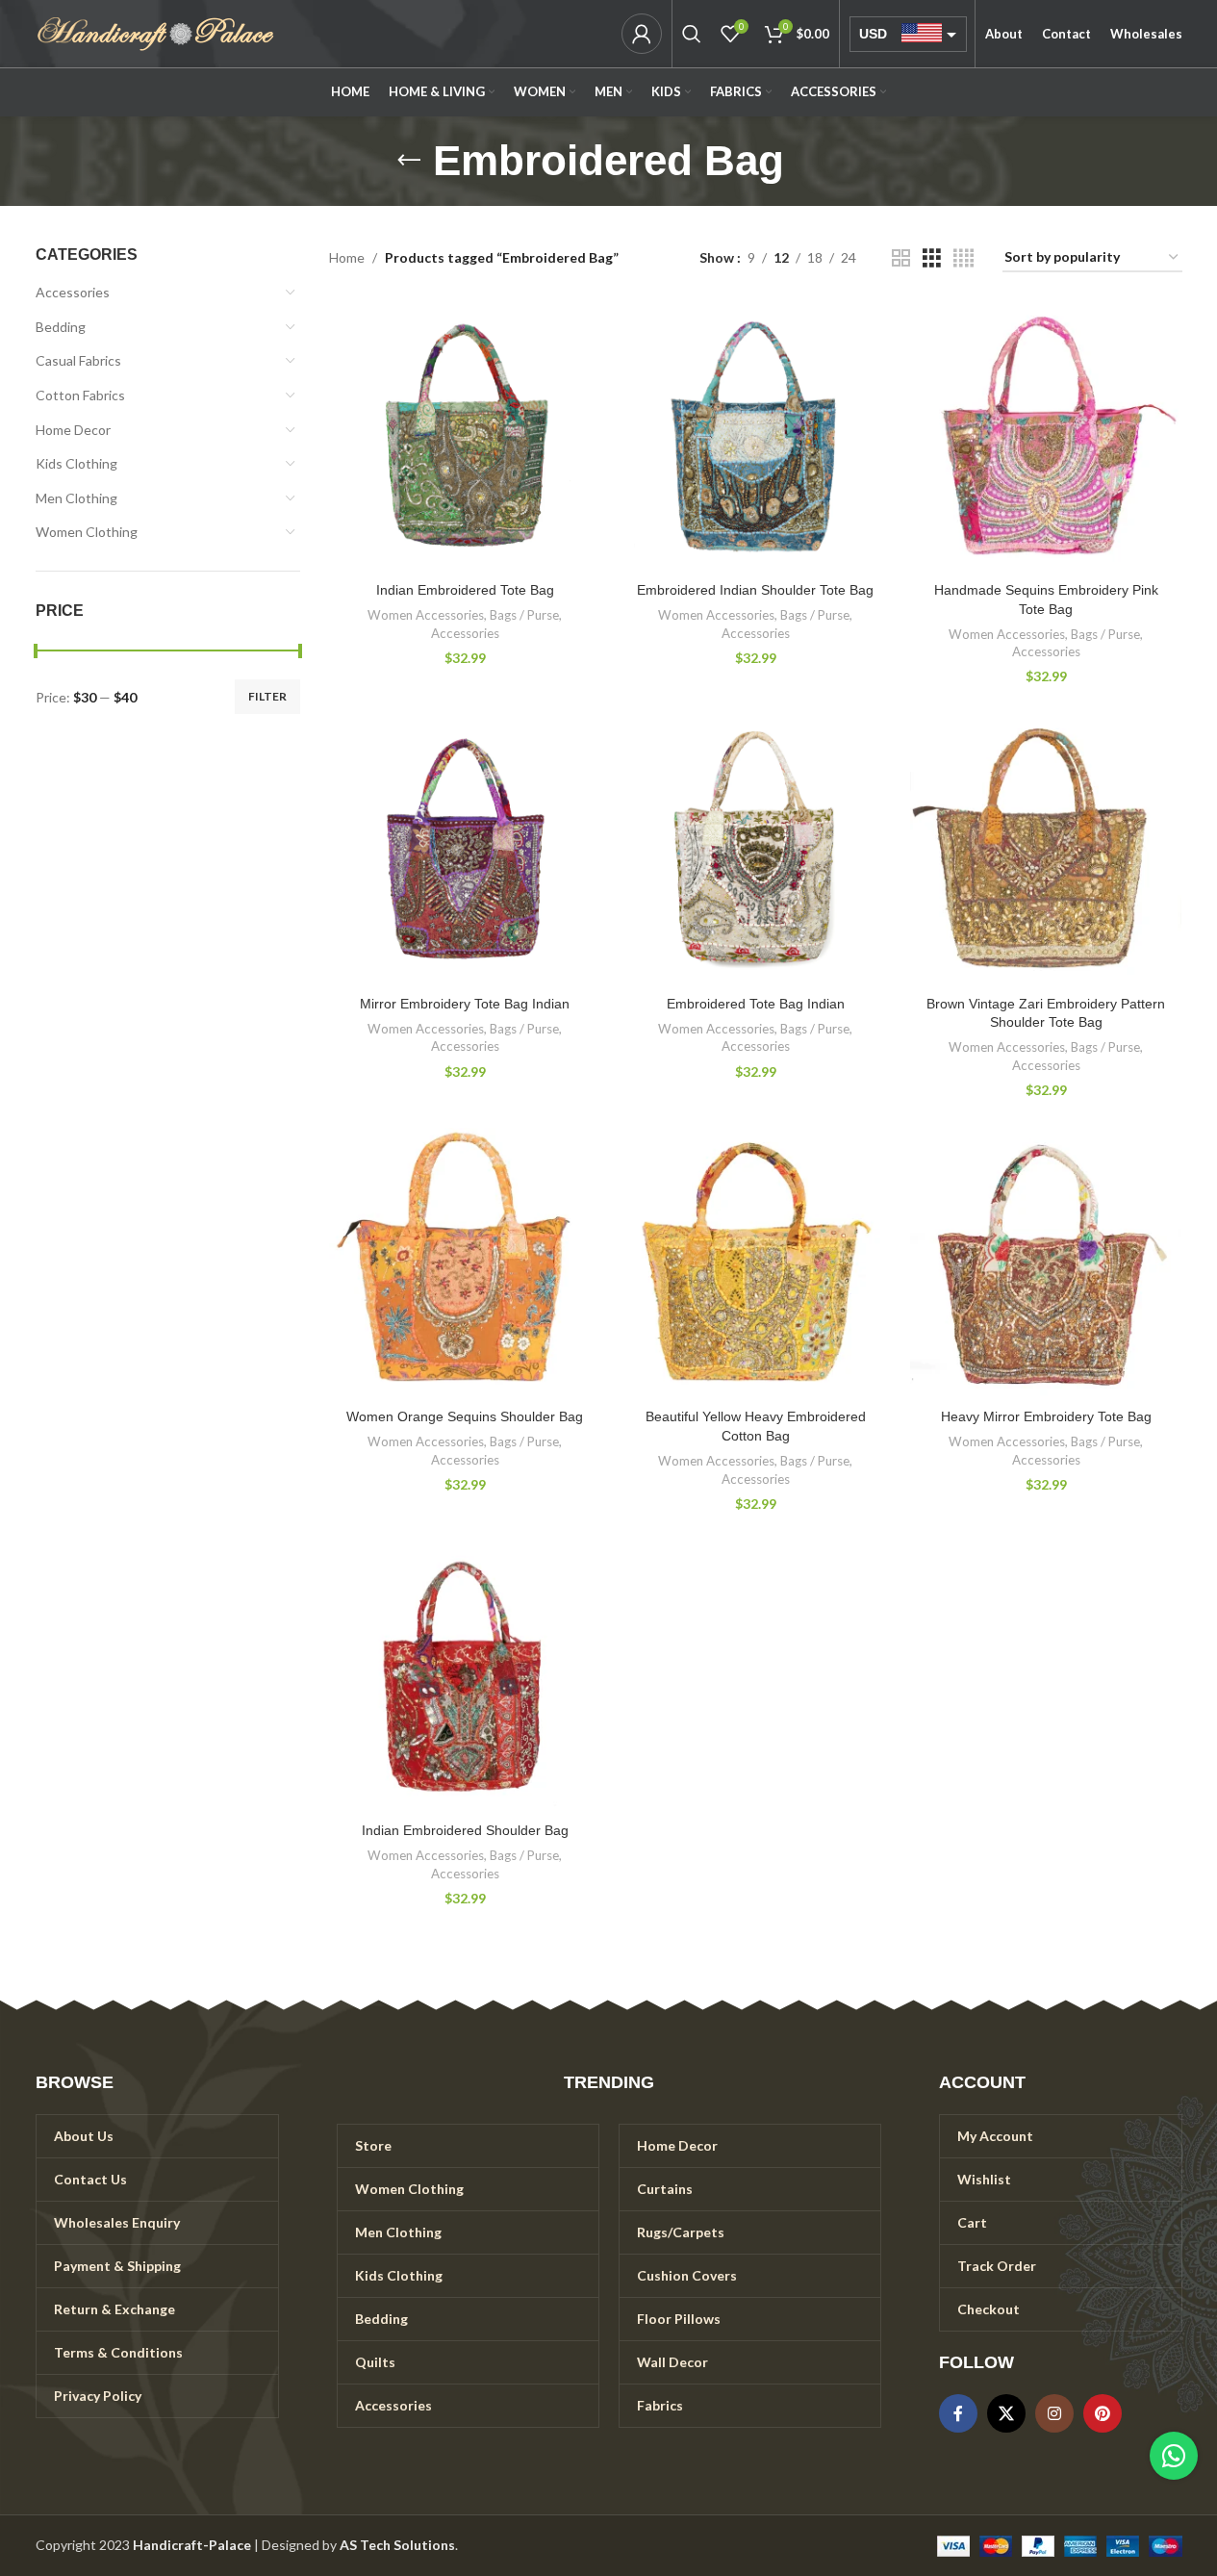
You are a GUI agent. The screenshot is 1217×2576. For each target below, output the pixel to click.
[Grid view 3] (932, 258)
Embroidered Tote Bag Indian (756, 1004)
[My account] (642, 34)
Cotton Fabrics (80, 395)
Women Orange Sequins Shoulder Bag (465, 1416)
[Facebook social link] (958, 2413)
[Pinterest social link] (1103, 2413)
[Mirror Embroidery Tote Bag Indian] (465, 850)
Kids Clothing (76, 463)
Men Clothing (76, 498)
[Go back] (409, 161)
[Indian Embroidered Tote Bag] (465, 437)
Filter (267, 696)
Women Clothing (87, 532)
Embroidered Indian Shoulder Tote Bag (755, 590)
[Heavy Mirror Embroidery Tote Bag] (1046, 1263)
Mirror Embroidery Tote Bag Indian (465, 1004)
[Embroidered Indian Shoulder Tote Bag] (755, 437)
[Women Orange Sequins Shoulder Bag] (465, 1263)
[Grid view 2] (901, 258)
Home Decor (73, 430)
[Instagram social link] (1054, 2413)
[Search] (692, 34)
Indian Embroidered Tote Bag (465, 590)
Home (347, 257)
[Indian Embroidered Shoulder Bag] (465, 1677)
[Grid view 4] (963, 258)
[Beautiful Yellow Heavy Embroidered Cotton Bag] (755, 1263)
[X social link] (1006, 2413)
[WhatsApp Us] (1174, 2456)
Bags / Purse (524, 615)
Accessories (73, 292)
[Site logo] (156, 32)
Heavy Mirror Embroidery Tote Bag (1046, 1416)
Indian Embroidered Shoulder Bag (465, 1830)
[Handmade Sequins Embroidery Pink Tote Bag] (1046, 437)
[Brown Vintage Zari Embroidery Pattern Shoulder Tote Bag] (1046, 850)
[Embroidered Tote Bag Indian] (755, 850)
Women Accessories (426, 615)
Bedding (61, 327)
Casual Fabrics (78, 360)
